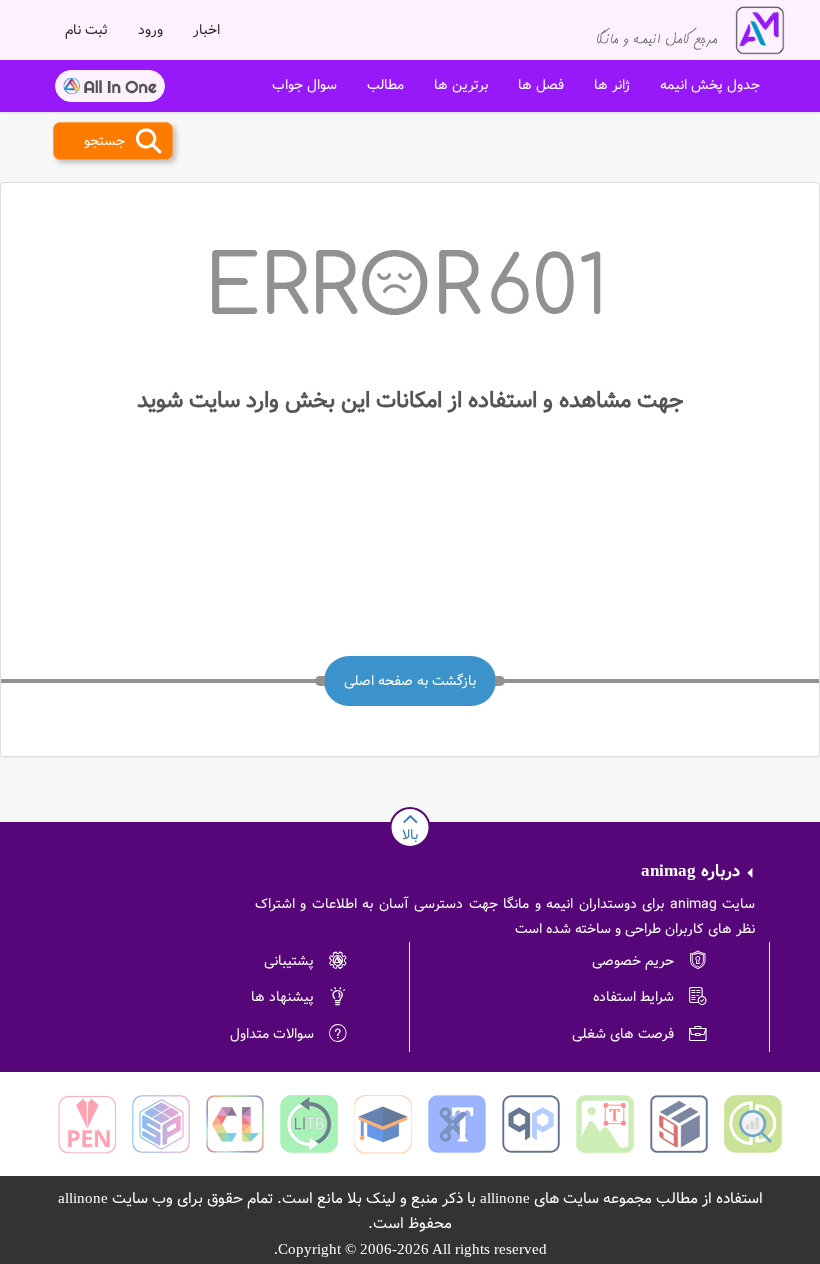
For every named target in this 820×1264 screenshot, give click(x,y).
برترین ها (461, 85)
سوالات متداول (272, 1034)
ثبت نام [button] (86, 30)
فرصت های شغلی (623, 1034)
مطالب (385, 85)
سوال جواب (304, 85)
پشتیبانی (289, 961)
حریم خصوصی (633, 961)
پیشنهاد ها (282, 997)
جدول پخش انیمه (710, 85)
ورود (150, 30)
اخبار (206, 30)
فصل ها (541, 85)
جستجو (104, 141)
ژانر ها (612, 85)
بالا (410, 835)
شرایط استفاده (633, 997)
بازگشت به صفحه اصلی (410, 681)
